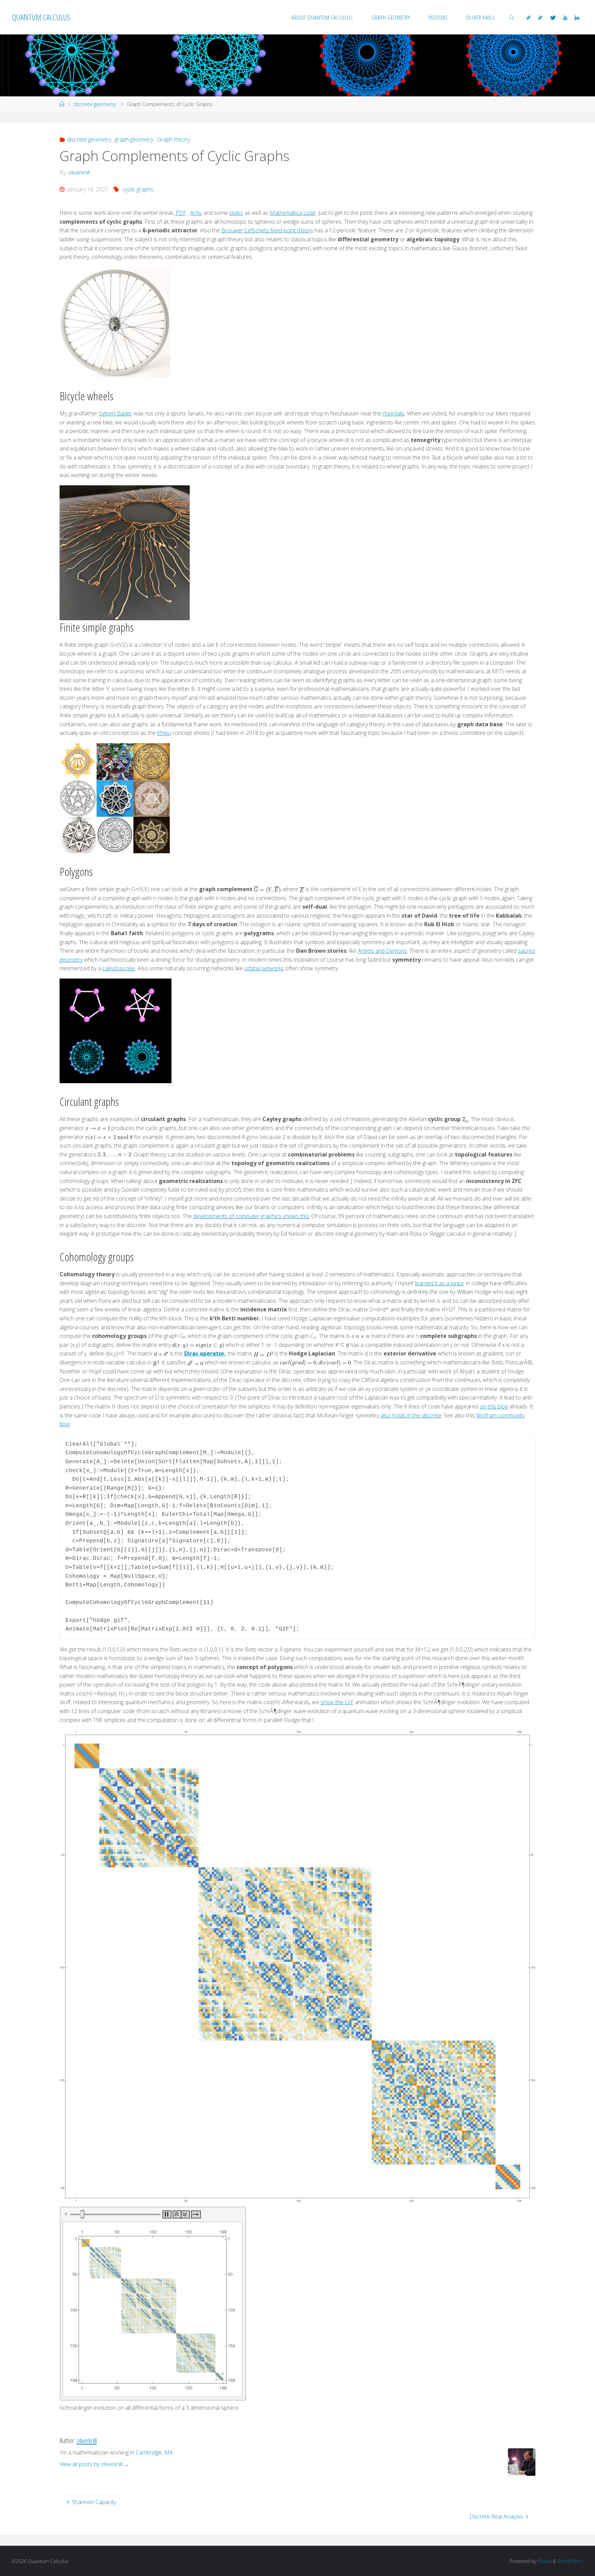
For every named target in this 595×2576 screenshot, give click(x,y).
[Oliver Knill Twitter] (553, 18)
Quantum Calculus (41, 17)
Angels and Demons (382, 951)
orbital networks (264, 968)
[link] (512, 17)
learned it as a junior (440, 1283)
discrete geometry (95, 104)
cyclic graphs (138, 189)
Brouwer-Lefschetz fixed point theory (267, 230)
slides (236, 213)
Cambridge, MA (154, 2452)
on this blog (494, 1406)
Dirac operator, (205, 1353)
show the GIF (337, 1702)
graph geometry (134, 139)
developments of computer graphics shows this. (252, 1216)
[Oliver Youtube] (565, 18)
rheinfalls (394, 413)
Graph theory (173, 139)
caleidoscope (119, 968)
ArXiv (196, 213)
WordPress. (571, 2561)
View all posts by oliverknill (95, 2464)
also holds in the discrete (411, 1415)
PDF (180, 213)
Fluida (544, 2561)
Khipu (164, 733)
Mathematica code (293, 213)
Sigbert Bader (116, 413)
